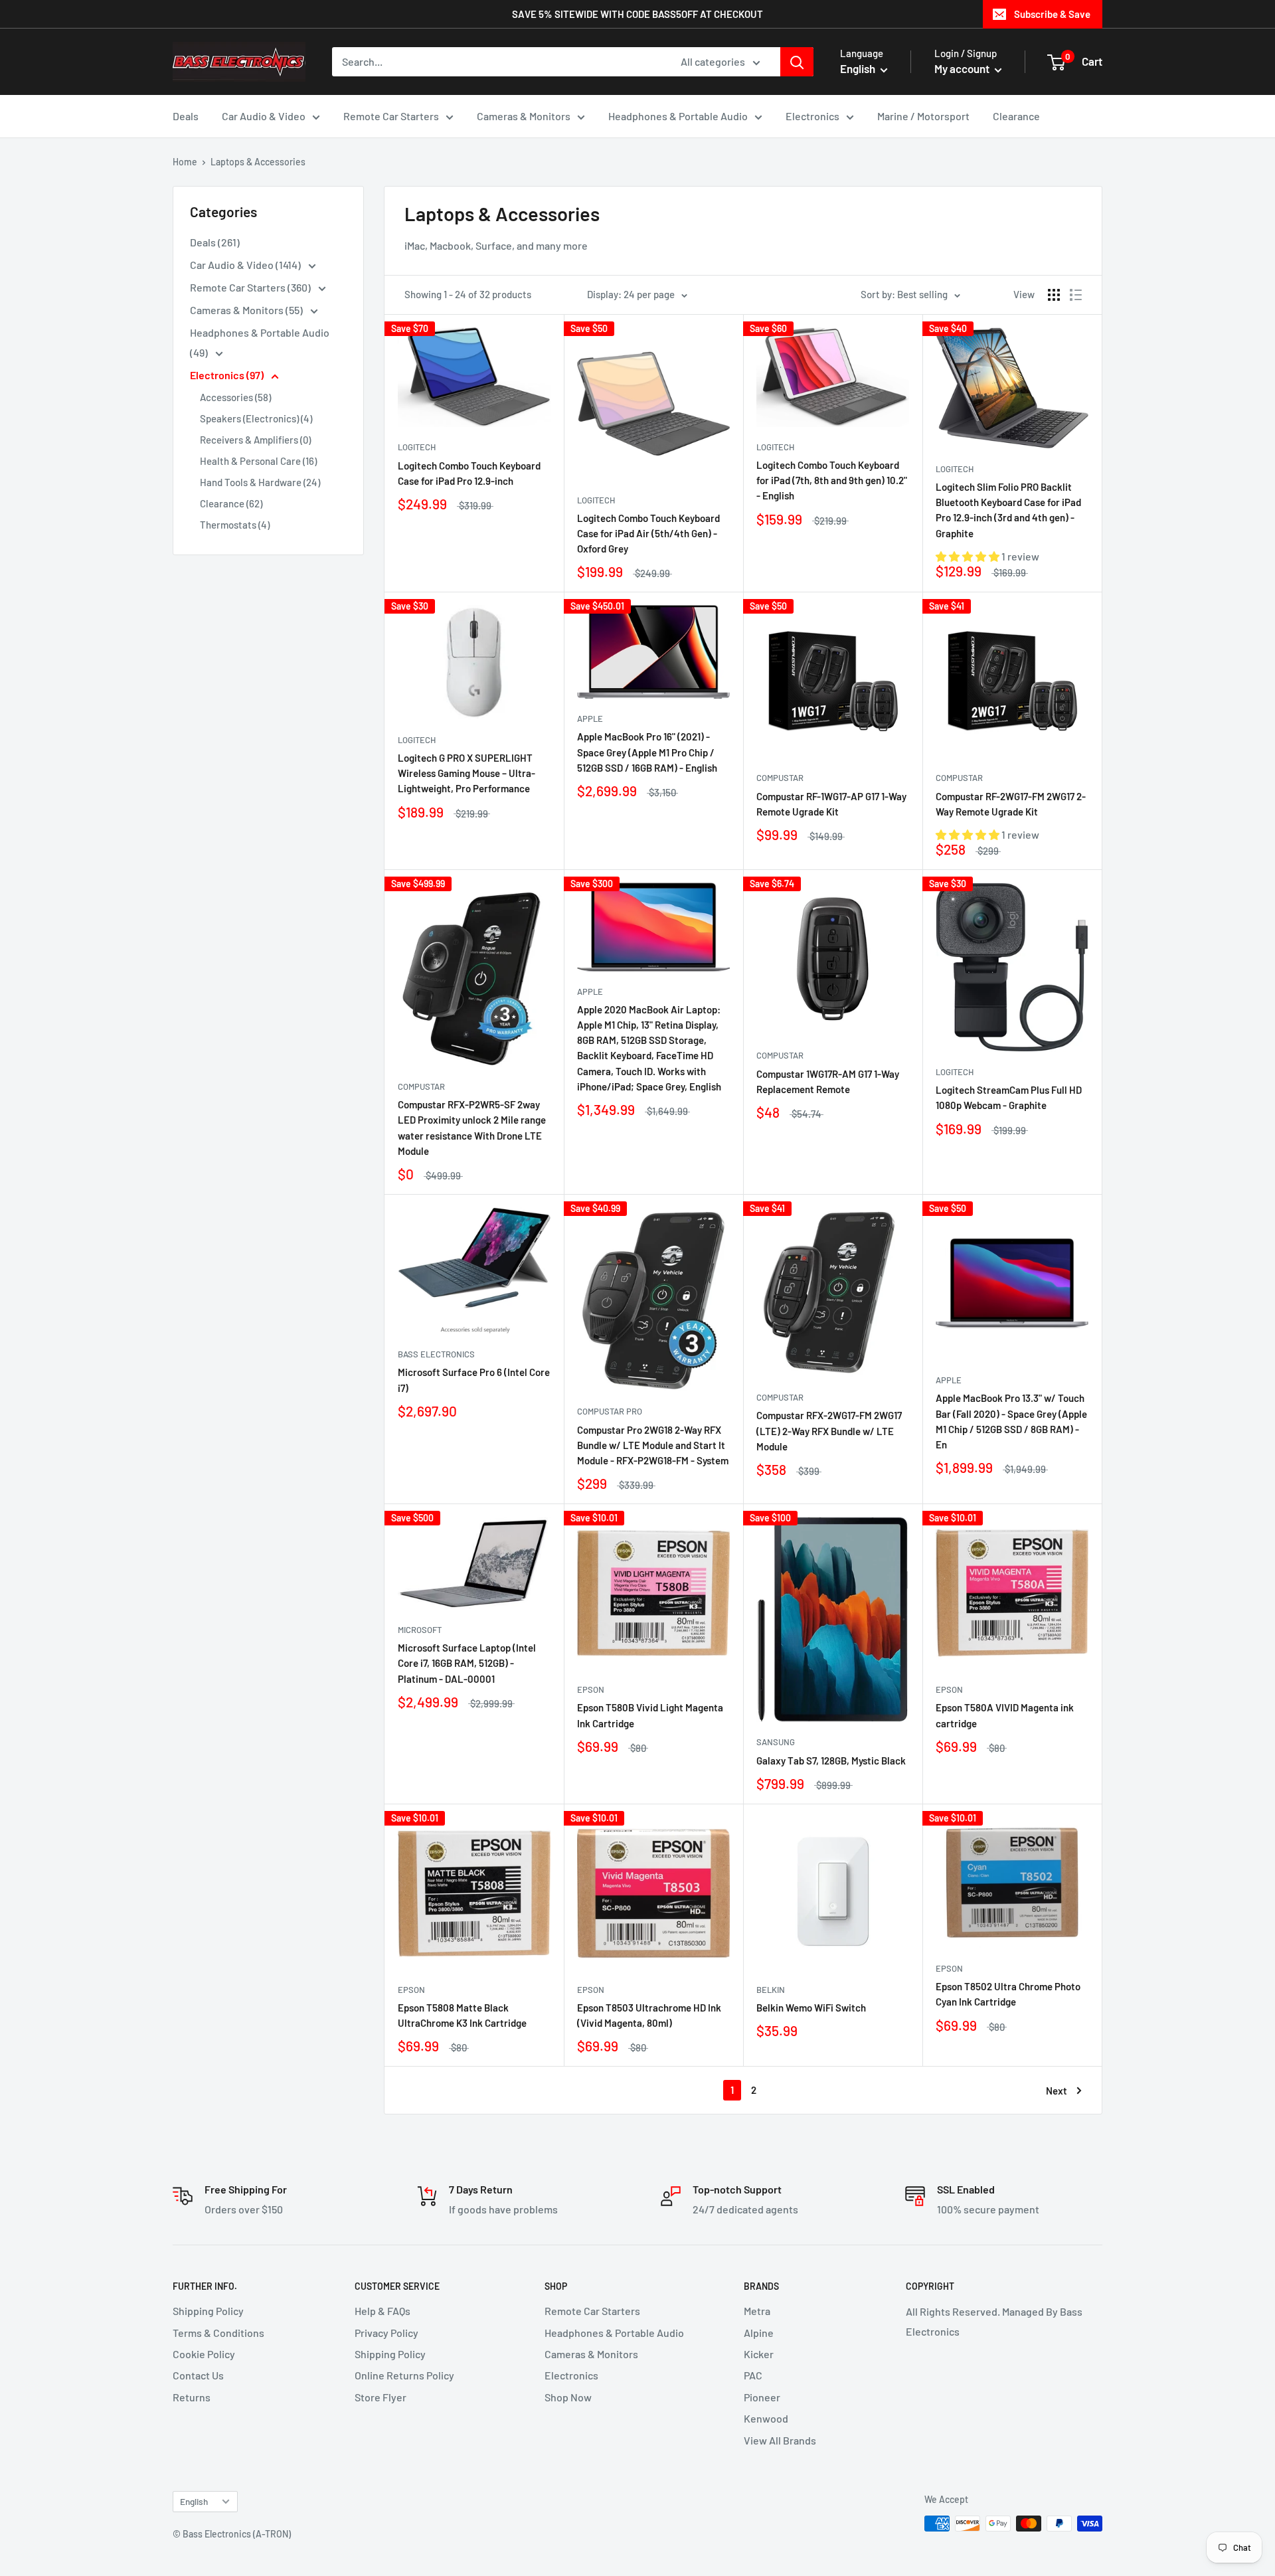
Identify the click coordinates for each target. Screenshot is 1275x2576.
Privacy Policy (386, 2333)
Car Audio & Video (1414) (246, 265)
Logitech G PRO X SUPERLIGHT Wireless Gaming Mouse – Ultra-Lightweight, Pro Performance (467, 773)
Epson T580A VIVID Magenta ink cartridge (1005, 1715)
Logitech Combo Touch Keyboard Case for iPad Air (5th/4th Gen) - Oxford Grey (648, 534)
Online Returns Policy (404, 2375)
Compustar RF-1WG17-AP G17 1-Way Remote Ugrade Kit (831, 804)
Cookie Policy (204, 2354)
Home (185, 162)
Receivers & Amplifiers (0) (255, 440)
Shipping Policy (208, 2311)
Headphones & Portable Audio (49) (260, 342)
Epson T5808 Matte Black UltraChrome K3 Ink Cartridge (462, 2015)
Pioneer (762, 2397)
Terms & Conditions (218, 2333)
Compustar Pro (610, 1411)
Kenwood (766, 2418)
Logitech (596, 500)
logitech (417, 447)
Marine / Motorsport (923, 116)
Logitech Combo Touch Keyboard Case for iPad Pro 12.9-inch (469, 473)
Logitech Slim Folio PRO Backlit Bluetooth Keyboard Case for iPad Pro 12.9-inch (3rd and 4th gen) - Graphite (1008, 510)
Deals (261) (215, 242)
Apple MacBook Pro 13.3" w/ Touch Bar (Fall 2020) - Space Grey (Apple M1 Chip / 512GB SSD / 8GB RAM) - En (1011, 1421)
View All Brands (780, 2440)
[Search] (797, 62)
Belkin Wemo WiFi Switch (811, 2008)
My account (963, 68)
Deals (186, 116)
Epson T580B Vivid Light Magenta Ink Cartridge (650, 1715)
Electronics (812, 116)
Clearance (1016, 116)
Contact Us (198, 2375)
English (194, 2501)
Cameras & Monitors (524, 116)
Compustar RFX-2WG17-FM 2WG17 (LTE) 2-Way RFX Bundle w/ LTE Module (829, 1431)
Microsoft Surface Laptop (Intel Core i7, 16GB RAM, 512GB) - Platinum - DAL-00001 (467, 1663)
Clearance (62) (231, 503)
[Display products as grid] (1054, 295)
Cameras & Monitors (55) (247, 310)
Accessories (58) (235, 397)
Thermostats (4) (235, 525)
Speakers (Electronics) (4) (256, 418)
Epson (591, 1689)
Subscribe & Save (1052, 14)
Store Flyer (381, 2397)
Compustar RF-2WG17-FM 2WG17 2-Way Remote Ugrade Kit (1011, 804)
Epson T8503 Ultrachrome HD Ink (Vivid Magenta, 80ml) (649, 2015)
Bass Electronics (436, 1354)
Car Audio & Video (264, 116)
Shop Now (568, 2397)
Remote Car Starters (391, 116)
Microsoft (420, 1630)
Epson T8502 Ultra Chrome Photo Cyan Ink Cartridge (1008, 1994)
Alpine (759, 2333)
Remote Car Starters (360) (251, 287)
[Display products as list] (1076, 295)
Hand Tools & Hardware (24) (260, 482)
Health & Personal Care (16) (258, 461)
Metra (757, 2311)
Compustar (780, 778)
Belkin (771, 1990)
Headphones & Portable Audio (678, 116)
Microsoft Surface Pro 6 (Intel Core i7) (474, 1380)
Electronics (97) (228, 375)
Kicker (759, 2354)
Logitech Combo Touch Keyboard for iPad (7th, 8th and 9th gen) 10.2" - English (832, 480)
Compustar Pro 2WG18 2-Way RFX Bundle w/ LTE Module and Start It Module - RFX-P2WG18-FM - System (653, 1445)
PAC (753, 2375)
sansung (776, 1742)
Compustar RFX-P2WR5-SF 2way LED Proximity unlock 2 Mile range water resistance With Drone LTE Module (472, 1128)
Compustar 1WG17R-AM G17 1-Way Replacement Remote (828, 1081)
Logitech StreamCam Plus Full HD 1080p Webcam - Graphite (1009, 1097)
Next (1057, 2091)
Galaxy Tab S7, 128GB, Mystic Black (831, 1760)
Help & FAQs (382, 2311)
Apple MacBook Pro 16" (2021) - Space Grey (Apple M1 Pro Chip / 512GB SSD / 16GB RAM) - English (647, 752)
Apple (590, 719)
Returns (192, 2397)
